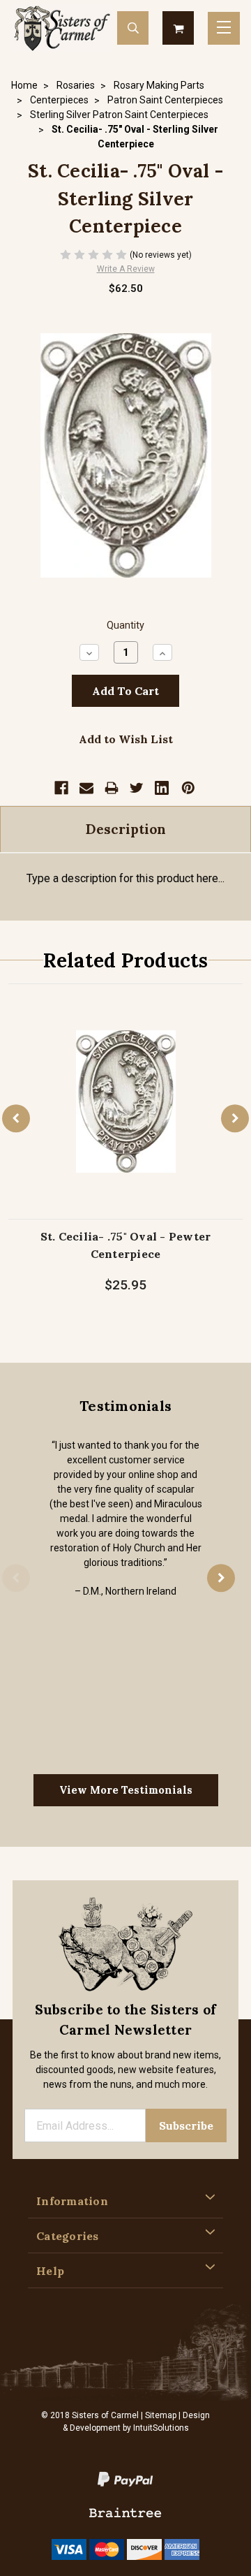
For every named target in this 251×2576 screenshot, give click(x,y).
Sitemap (161, 2415)
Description (126, 829)
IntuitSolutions (161, 2428)
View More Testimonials (126, 1790)
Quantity (125, 625)
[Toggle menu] (224, 28)
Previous (16, 1119)
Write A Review (126, 269)
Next (235, 1119)
